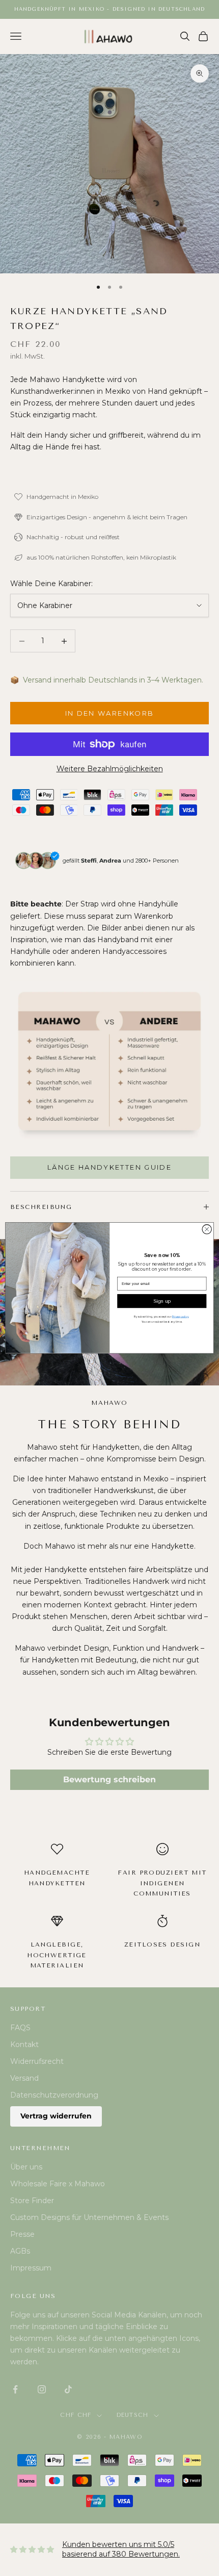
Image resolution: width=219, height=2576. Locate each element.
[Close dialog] (207, 1229)
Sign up (162, 1301)
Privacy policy (181, 1317)
